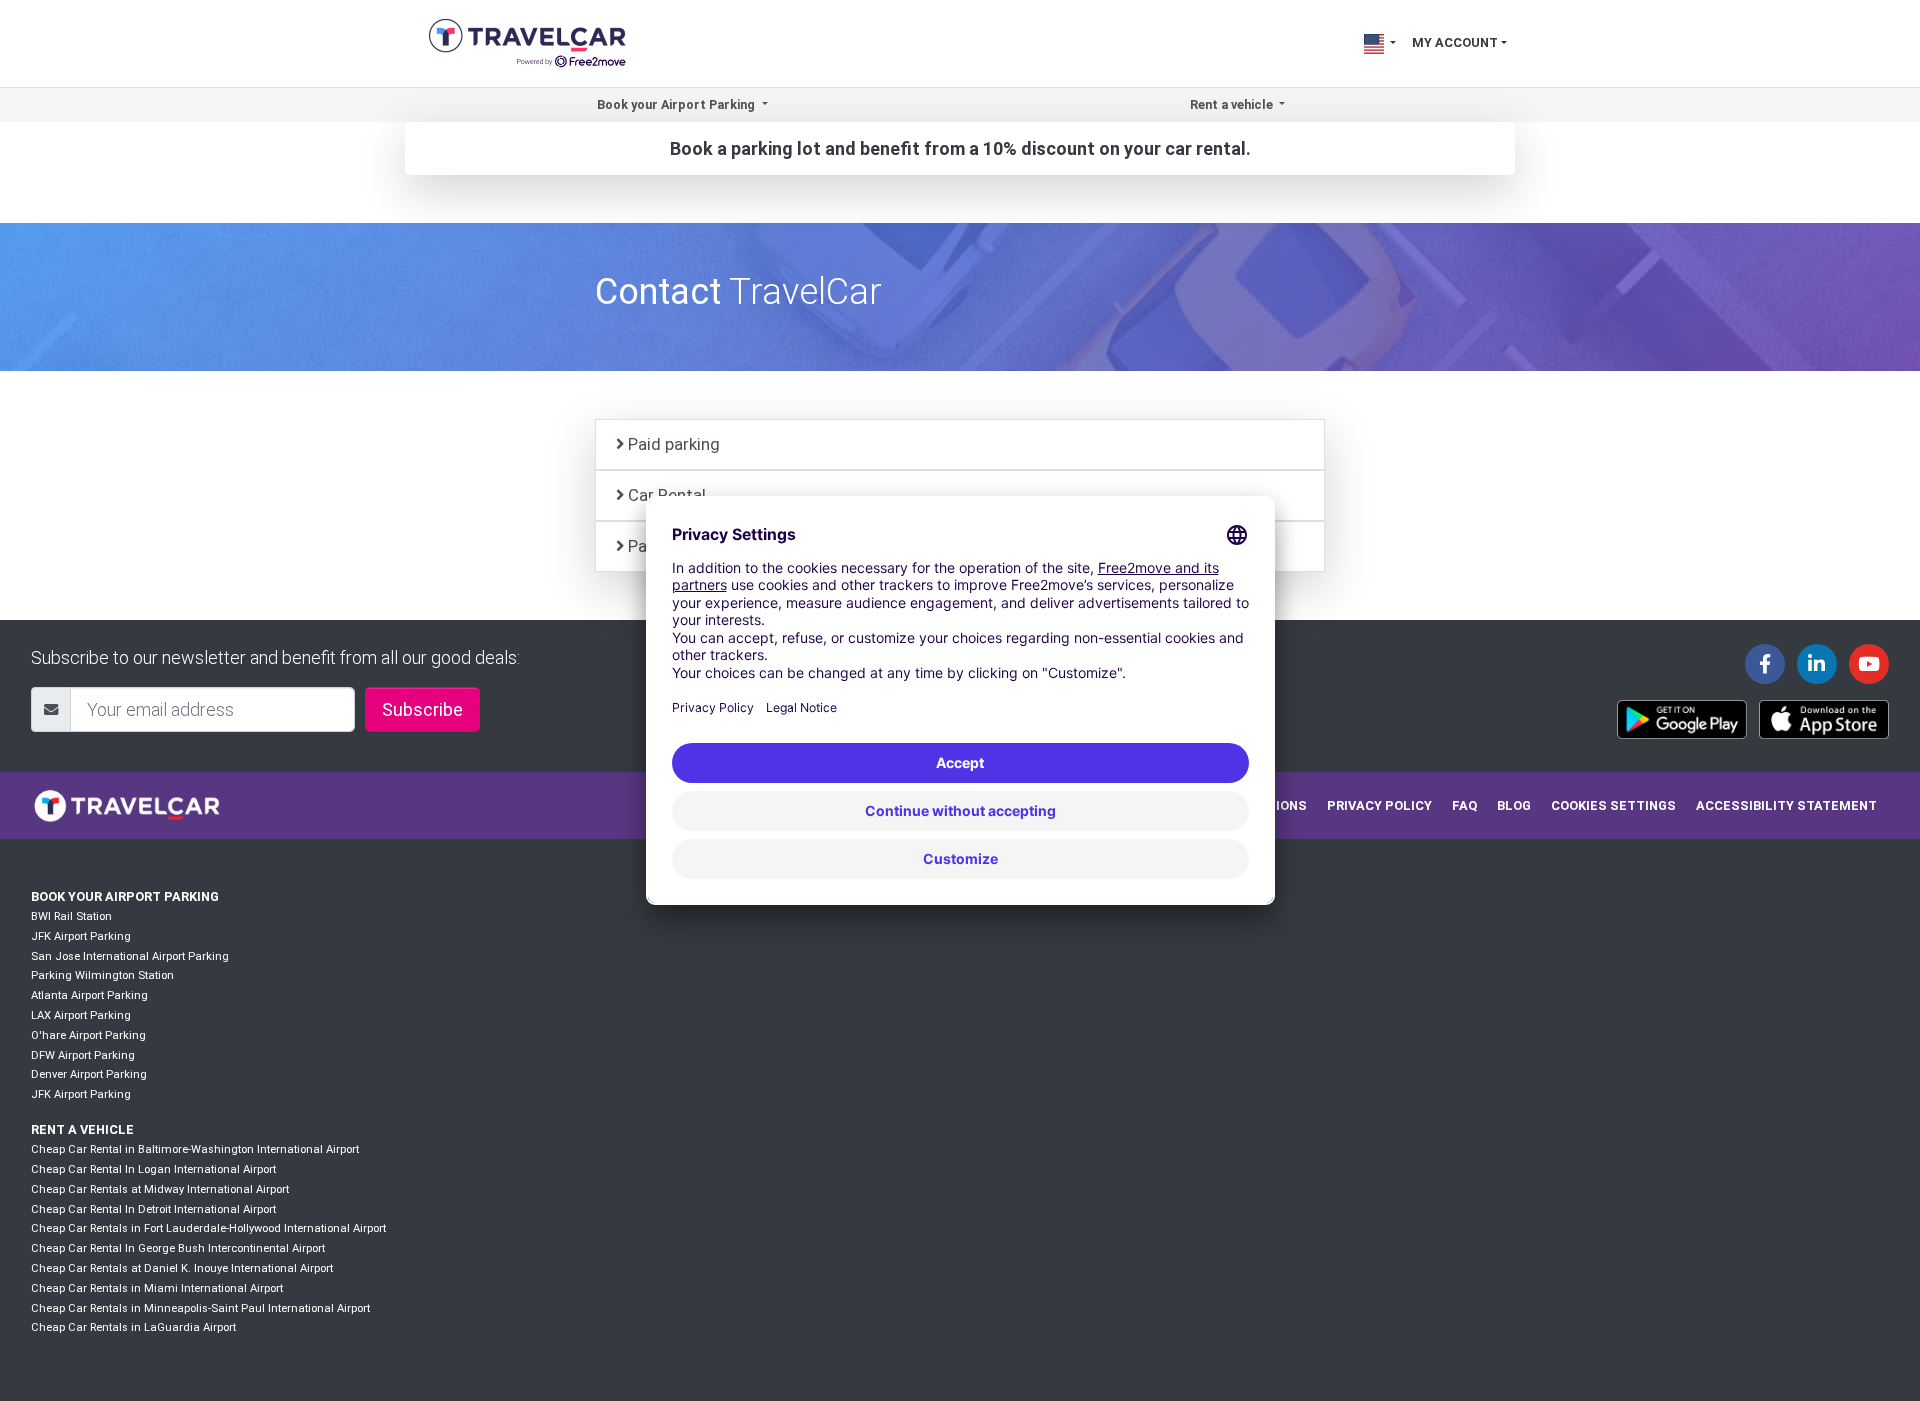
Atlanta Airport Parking (89, 995)
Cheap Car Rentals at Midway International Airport (160, 1189)
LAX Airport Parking (81, 1015)
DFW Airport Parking (83, 1055)
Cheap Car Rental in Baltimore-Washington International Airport (195, 1149)
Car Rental (667, 495)
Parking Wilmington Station (102, 975)
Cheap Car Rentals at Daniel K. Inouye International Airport (182, 1268)
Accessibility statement (1786, 805)
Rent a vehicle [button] (1233, 104)
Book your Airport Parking (125, 896)
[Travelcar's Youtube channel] (1869, 664)
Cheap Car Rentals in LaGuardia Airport (133, 1327)
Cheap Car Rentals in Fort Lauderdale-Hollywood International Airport (208, 1228)
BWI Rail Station (71, 916)
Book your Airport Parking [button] (677, 104)
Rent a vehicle (82, 1129)
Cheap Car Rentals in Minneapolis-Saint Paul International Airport (200, 1308)
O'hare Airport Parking (88, 1035)
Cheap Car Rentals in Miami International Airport (157, 1288)
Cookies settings (1613, 805)
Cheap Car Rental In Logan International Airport (153, 1169)
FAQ (1464, 805)
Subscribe (422, 709)
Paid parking (674, 444)
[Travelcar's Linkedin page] (1817, 664)
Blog (1514, 805)
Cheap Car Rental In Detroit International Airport (153, 1209)
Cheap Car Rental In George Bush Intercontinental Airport (178, 1248)
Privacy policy (1379, 805)
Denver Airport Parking (89, 1074)
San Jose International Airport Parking (130, 956)
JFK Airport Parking (81, 936)
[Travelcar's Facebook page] (1765, 664)
